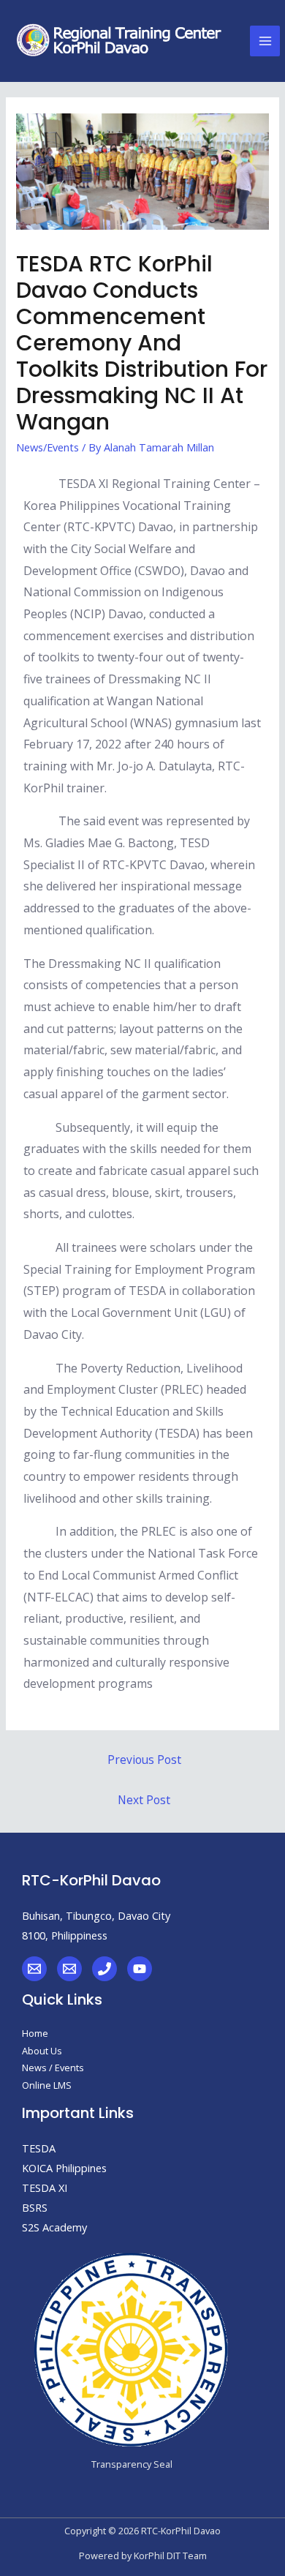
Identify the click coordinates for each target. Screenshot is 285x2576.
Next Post (144, 1800)
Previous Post (144, 1760)
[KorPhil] (34, 1969)
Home (35, 2033)
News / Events (53, 2068)
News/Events (47, 447)
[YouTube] (140, 1969)
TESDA (39, 2148)
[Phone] (104, 1969)
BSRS (35, 2207)
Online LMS (47, 2085)
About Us (42, 2051)
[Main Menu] (265, 41)
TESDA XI (45, 2188)
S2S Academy (54, 2227)
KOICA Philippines (64, 2168)
